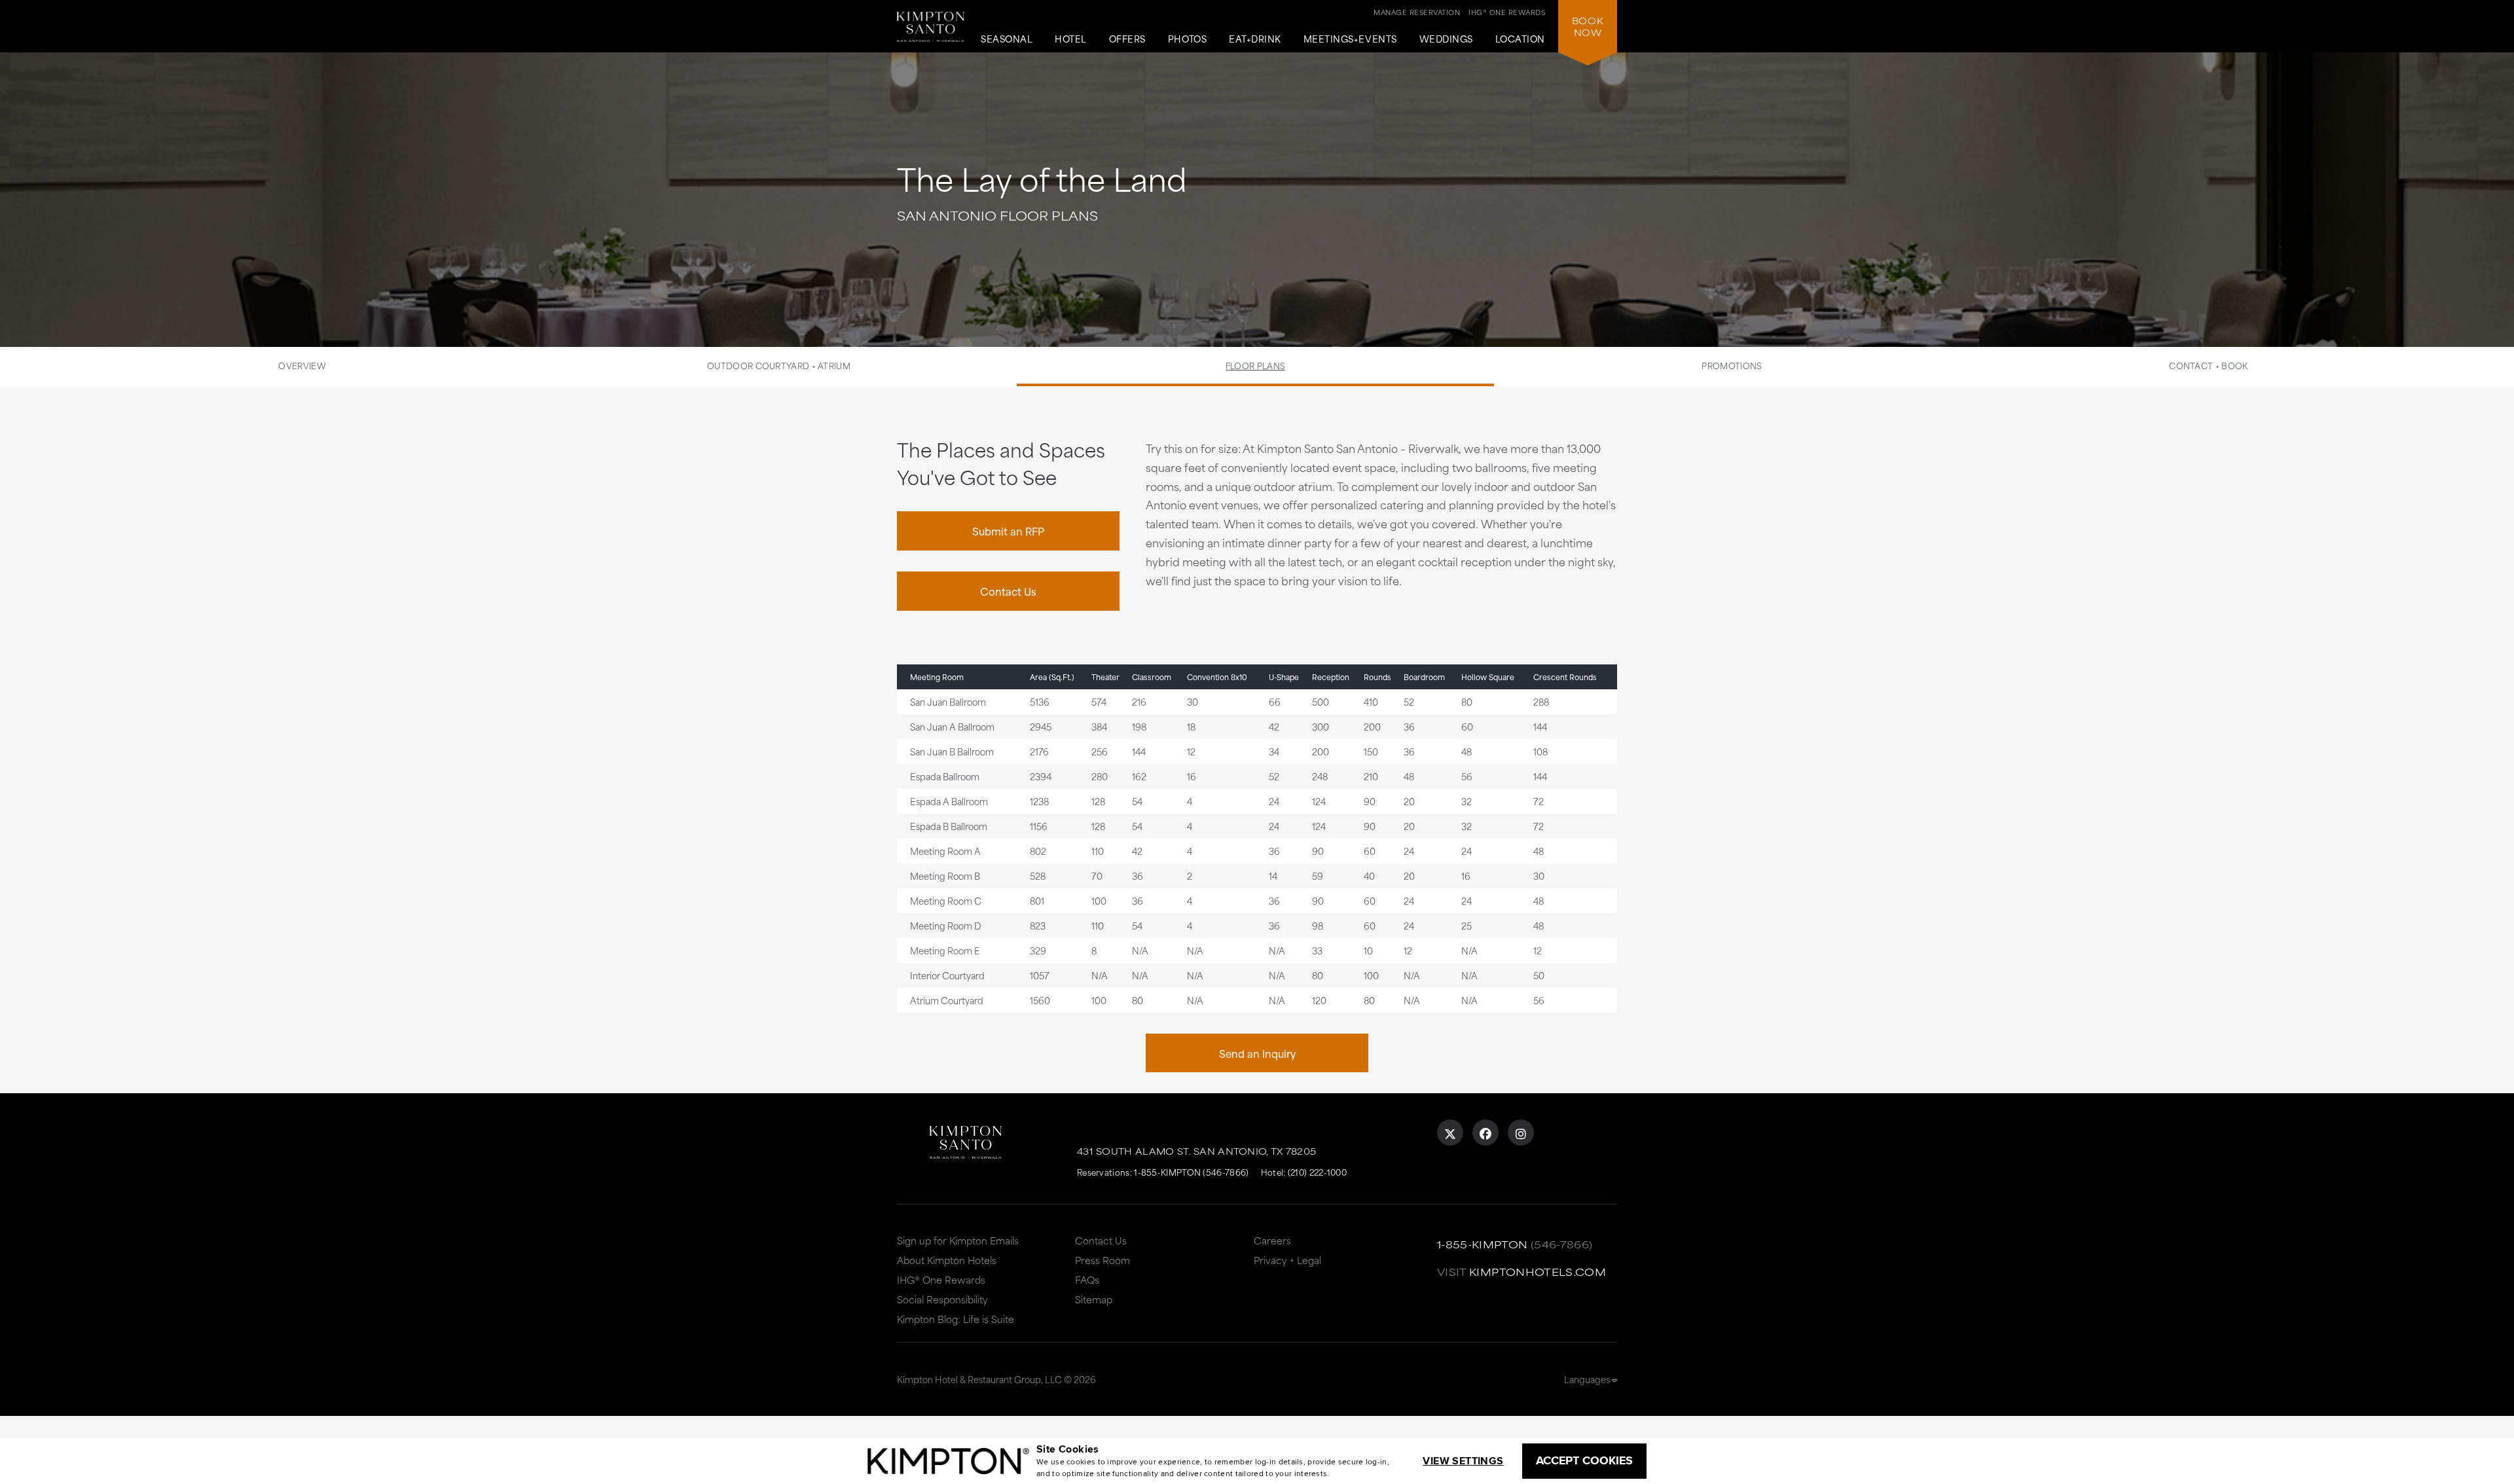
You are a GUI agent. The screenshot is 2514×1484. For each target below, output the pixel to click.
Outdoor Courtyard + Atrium (779, 365)
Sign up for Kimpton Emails (958, 1240)
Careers (1272, 1240)
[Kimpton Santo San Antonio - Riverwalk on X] (1450, 1132)
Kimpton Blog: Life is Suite (956, 1319)
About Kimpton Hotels (947, 1260)
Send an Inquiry (1257, 1053)
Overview (302, 365)
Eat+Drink (1255, 39)
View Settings (1463, 1461)
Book (1588, 26)
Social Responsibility (942, 1299)
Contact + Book (2208, 365)
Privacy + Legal (1287, 1260)
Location (1520, 39)
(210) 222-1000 (1317, 1172)
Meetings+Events (1350, 39)
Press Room (1102, 1260)
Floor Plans (1255, 365)
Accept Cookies (1584, 1460)
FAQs (1087, 1279)
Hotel (1071, 39)
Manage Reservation (1417, 12)
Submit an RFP (1008, 531)
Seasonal (1007, 39)
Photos (1187, 39)
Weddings (1446, 39)
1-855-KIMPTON (1483, 1244)
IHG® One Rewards (941, 1279)
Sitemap (1094, 1299)
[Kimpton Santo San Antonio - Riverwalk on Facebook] (1485, 1132)
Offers (1127, 39)
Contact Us (1008, 591)
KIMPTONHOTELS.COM (1538, 1272)
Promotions (1732, 365)
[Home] (931, 32)
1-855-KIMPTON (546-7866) (1191, 1172)
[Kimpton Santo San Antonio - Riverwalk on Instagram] (1521, 1132)
